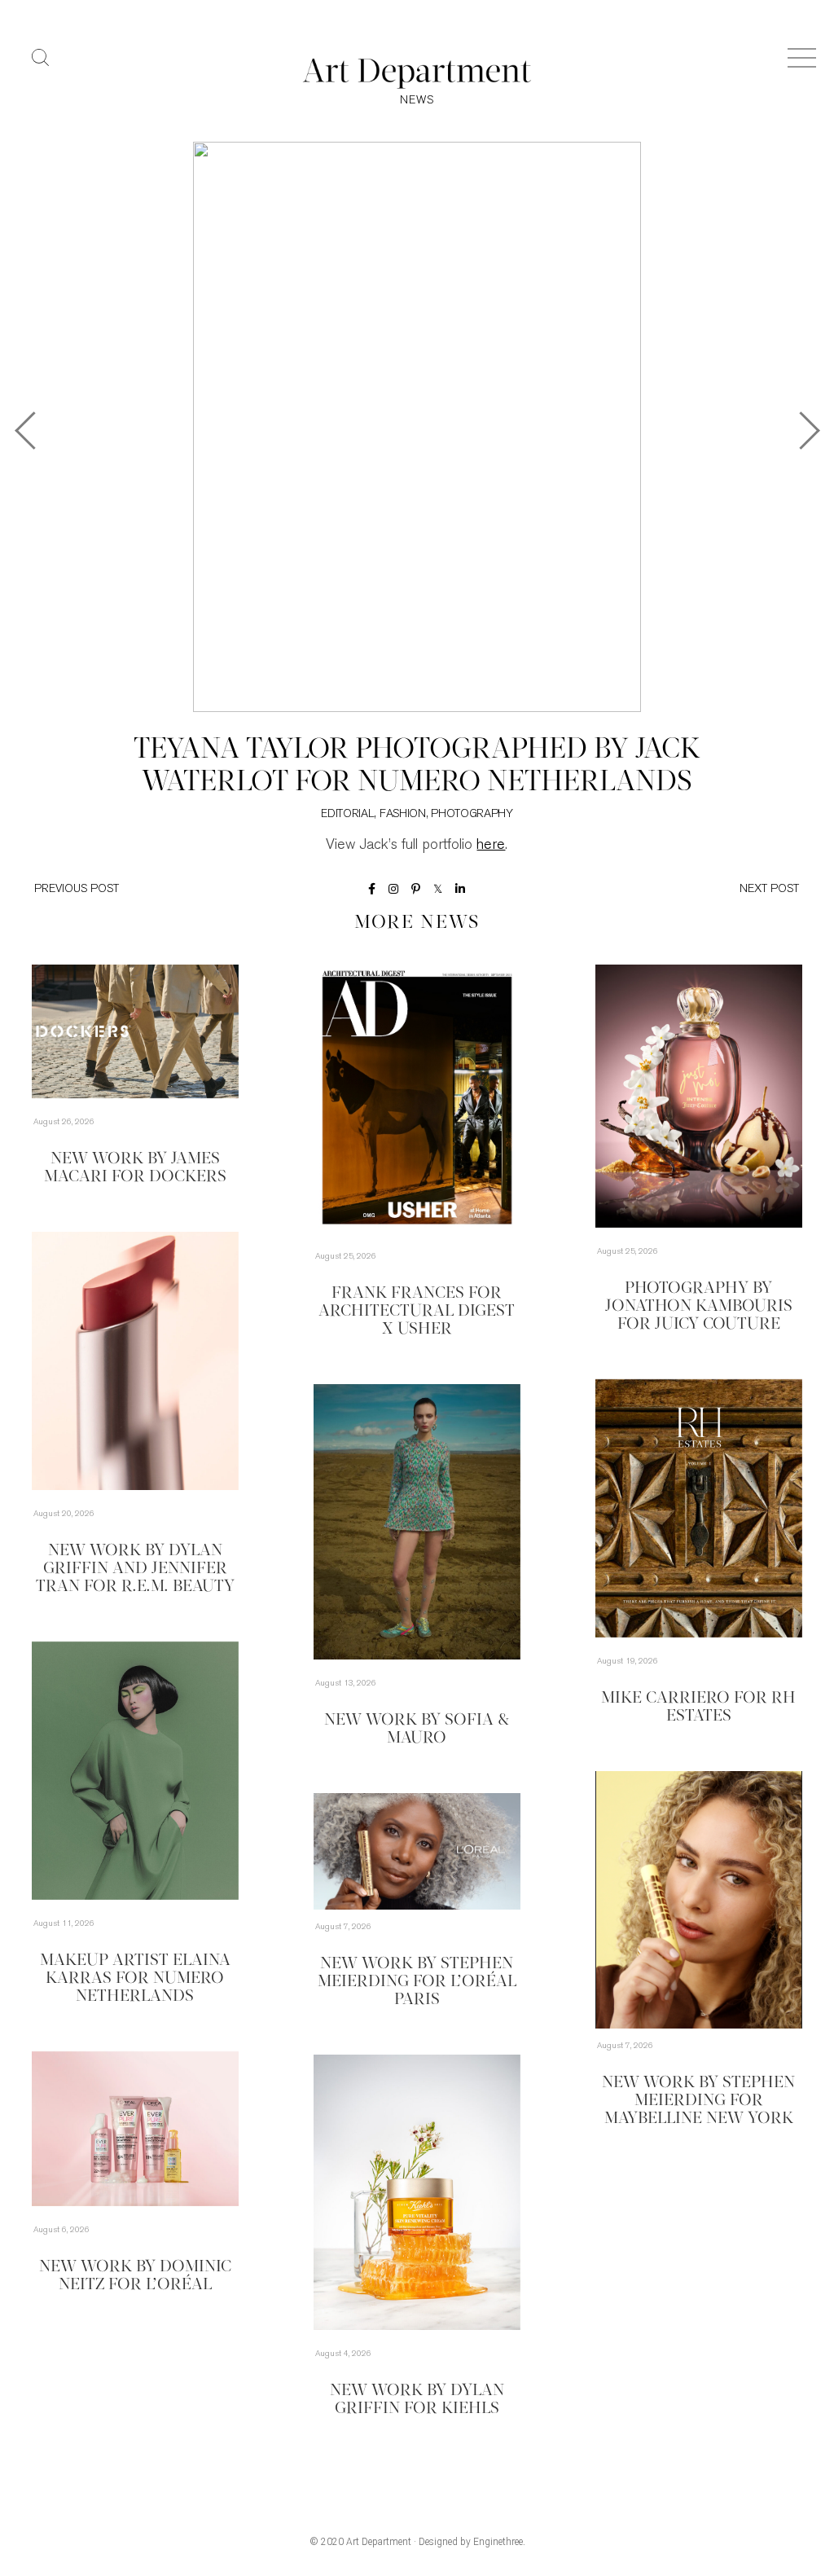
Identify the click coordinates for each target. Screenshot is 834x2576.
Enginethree (498, 2542)
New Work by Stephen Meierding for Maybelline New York (698, 2101)
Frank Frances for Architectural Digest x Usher (417, 1312)
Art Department (379, 2542)
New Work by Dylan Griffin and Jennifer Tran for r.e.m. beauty (135, 1569)
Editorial (347, 814)
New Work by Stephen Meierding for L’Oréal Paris (417, 1982)
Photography (472, 814)
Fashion (403, 814)
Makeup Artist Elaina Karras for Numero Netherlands (135, 1979)
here (491, 846)
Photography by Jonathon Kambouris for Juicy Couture (699, 1307)
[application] (699, 1900)
